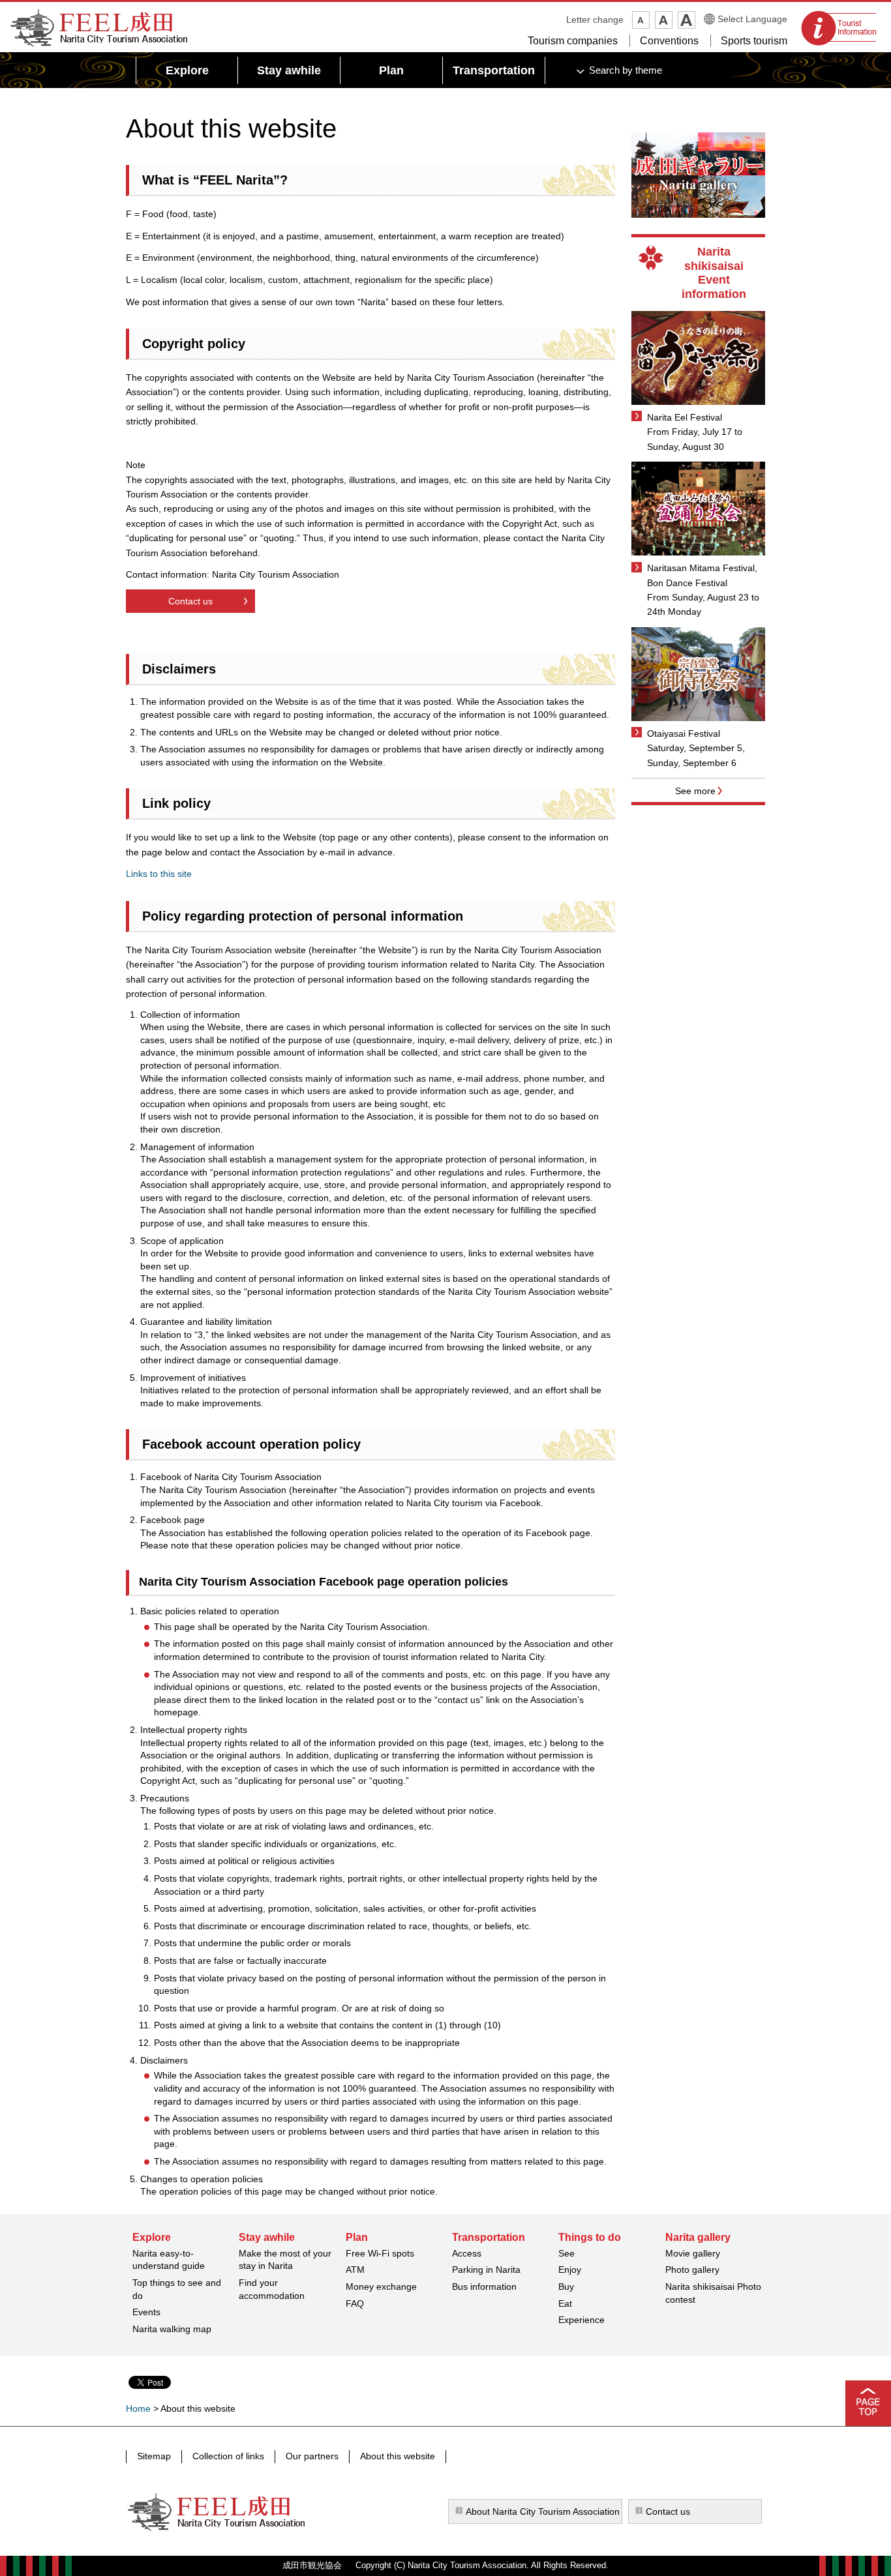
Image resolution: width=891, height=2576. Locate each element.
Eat (565, 2303)
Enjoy (570, 2270)
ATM (355, 2270)
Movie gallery (693, 2253)
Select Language (752, 19)
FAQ (355, 2303)
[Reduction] (641, 20)
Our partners (312, 2456)
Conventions (669, 41)
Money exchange (381, 2287)
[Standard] (664, 20)
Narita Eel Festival (685, 417)
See (566, 2253)
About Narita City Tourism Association (543, 2511)
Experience (581, 2320)
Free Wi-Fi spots (380, 2253)
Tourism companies (573, 41)
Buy (566, 2287)
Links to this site (159, 874)
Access (467, 2253)
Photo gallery (692, 2270)
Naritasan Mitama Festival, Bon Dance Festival (702, 575)
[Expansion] (687, 20)
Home (138, 2408)
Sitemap (154, 2456)
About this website (398, 2456)
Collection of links (228, 2456)
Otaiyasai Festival (684, 733)
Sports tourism (754, 41)
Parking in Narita (486, 2270)
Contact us (190, 601)
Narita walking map (172, 2329)
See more (695, 791)
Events (146, 2312)
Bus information (484, 2287)
